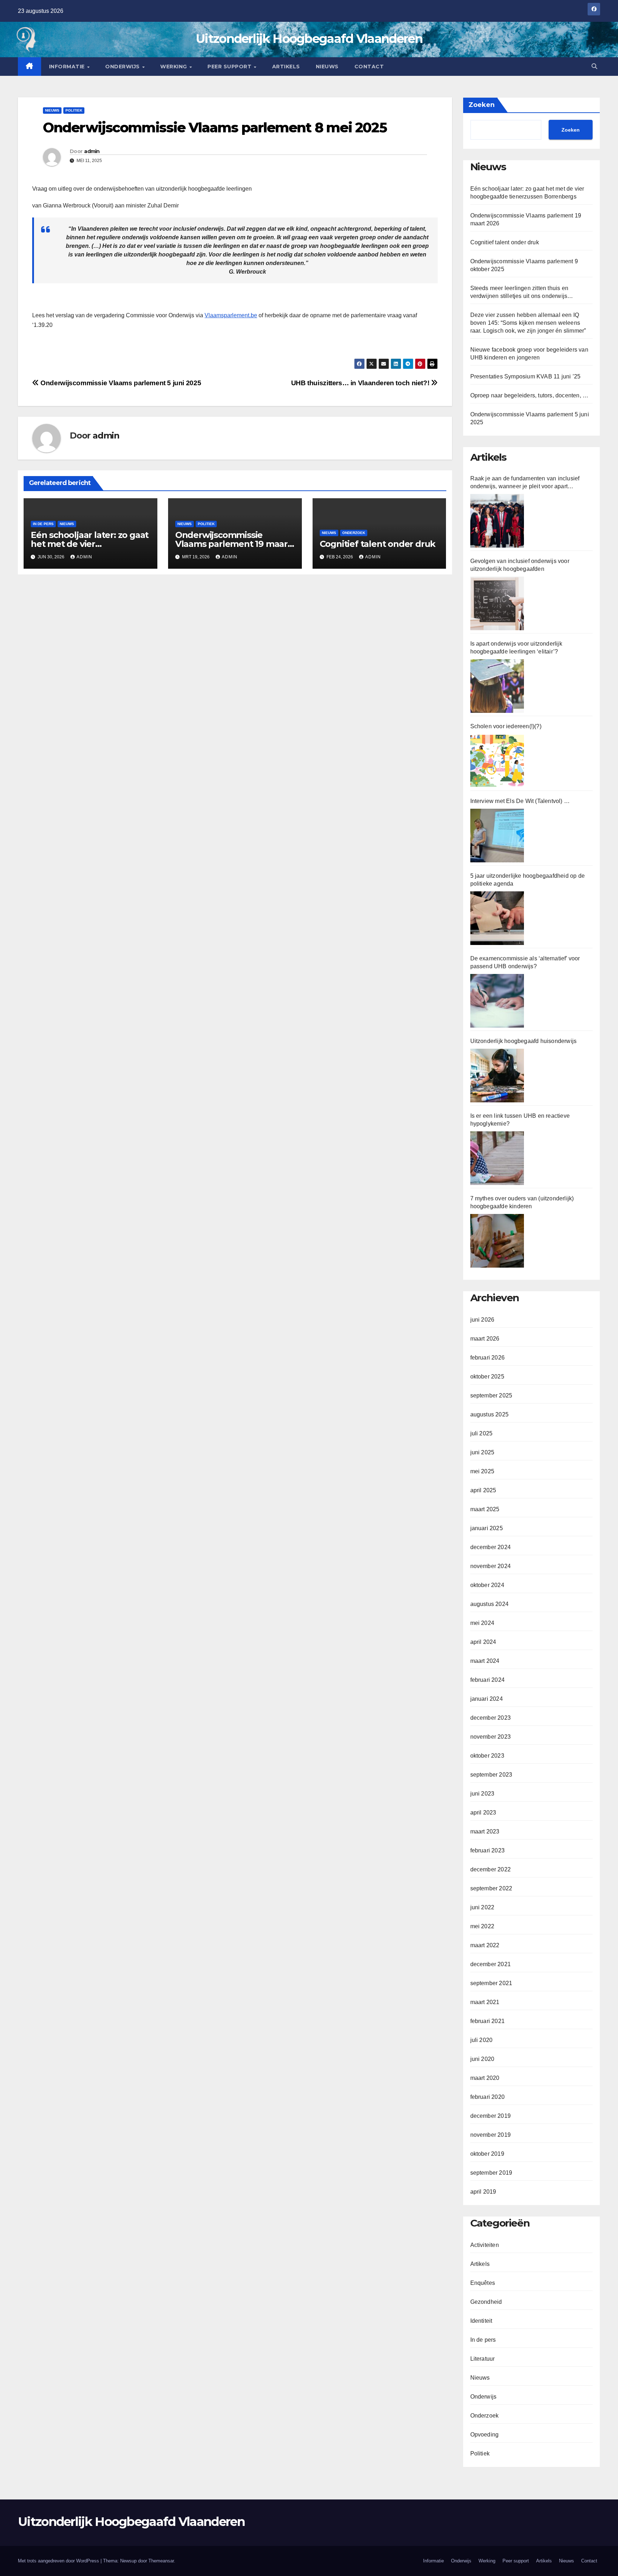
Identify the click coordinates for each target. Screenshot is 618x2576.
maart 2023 (485, 1831)
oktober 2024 (487, 1585)
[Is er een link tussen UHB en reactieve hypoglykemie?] (497, 1158)
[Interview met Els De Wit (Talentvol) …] (497, 836)
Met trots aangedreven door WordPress (59, 2561)
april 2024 (483, 1642)
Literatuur (483, 2359)
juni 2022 (482, 1907)
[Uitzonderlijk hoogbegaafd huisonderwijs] (497, 1076)
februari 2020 (488, 2097)
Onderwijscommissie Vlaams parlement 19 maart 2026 (233, 544)
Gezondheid (486, 2302)
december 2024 (491, 1547)
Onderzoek (354, 533)
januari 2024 (487, 1699)
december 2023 (491, 1718)
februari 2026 (488, 1358)
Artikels (286, 67)
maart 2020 (485, 2078)
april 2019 (483, 2192)
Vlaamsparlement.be (231, 315)
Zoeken (482, 105)
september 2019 (491, 2173)
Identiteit (481, 2321)
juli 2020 (482, 2040)
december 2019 (491, 2116)
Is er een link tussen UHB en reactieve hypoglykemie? (520, 1120)
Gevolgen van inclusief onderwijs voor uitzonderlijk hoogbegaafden (520, 565)
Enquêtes (483, 2283)
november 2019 (491, 2135)
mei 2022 (482, 1926)
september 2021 (491, 1983)
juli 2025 (482, 1433)
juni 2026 (482, 1320)
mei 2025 (482, 1471)
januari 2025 (487, 1528)
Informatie (68, 67)
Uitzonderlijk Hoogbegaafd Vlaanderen (309, 39)
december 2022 (491, 1869)
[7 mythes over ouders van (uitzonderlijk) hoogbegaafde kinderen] (497, 1241)
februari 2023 (488, 1850)
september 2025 (491, 1395)
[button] (594, 66)
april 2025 (483, 1490)
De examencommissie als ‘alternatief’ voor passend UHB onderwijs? (525, 962)
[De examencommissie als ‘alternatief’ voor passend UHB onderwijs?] (497, 1001)
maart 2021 (485, 2002)
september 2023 (491, 1775)
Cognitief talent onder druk (378, 544)
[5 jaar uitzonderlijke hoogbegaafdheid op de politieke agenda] (497, 918)
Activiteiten (485, 2245)
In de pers (43, 524)
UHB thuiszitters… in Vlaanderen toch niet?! (361, 383)
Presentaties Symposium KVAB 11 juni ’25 (526, 376)
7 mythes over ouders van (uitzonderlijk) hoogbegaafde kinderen (522, 1202)
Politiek (74, 110)
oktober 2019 (487, 2154)
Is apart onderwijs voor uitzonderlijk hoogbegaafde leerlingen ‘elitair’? (516, 648)
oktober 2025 (487, 1377)
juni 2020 (482, 2059)
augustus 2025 (490, 1414)
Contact (369, 67)
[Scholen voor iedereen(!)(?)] (497, 761)
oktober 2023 (487, 1756)
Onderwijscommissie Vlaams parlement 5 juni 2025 (120, 383)
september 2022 (491, 1888)
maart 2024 (485, 1661)
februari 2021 (488, 2021)
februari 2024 (488, 1680)
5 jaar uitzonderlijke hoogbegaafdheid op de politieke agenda (528, 880)
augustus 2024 (490, 1604)
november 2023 (491, 1737)
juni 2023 (482, 1794)
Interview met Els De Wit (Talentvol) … (520, 801)
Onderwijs (123, 67)
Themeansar (161, 2561)
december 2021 (491, 1964)
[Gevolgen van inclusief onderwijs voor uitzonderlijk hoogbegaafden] (497, 603)
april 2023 (483, 1813)
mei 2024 (482, 1623)
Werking (174, 67)
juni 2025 (482, 1452)
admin (92, 151)
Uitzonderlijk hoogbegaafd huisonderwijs (524, 1041)
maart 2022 (485, 1945)
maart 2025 (485, 1509)
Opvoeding (485, 2435)
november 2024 (491, 1566)
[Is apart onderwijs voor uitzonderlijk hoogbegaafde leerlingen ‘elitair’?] (497, 686)
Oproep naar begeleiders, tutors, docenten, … (529, 395)
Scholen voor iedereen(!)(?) (506, 726)
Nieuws (327, 67)
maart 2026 (485, 1339)
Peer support (230, 67)
